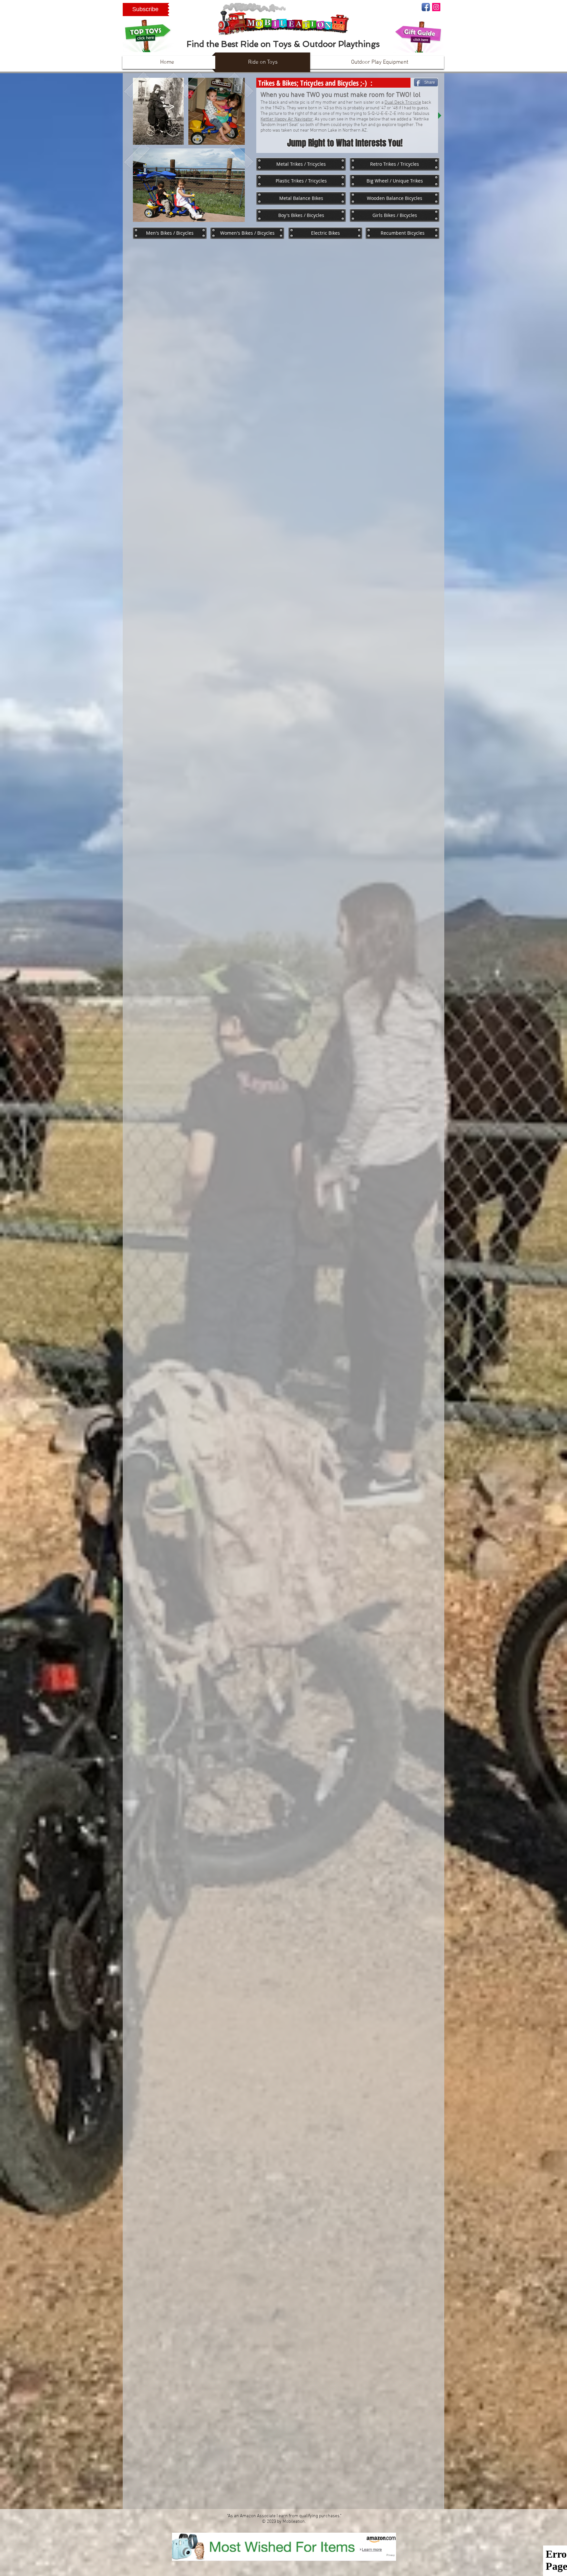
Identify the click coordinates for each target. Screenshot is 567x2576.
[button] (145, 10)
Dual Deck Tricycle (403, 103)
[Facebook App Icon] (426, 7)
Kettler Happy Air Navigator (287, 119)
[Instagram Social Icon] (436, 7)
